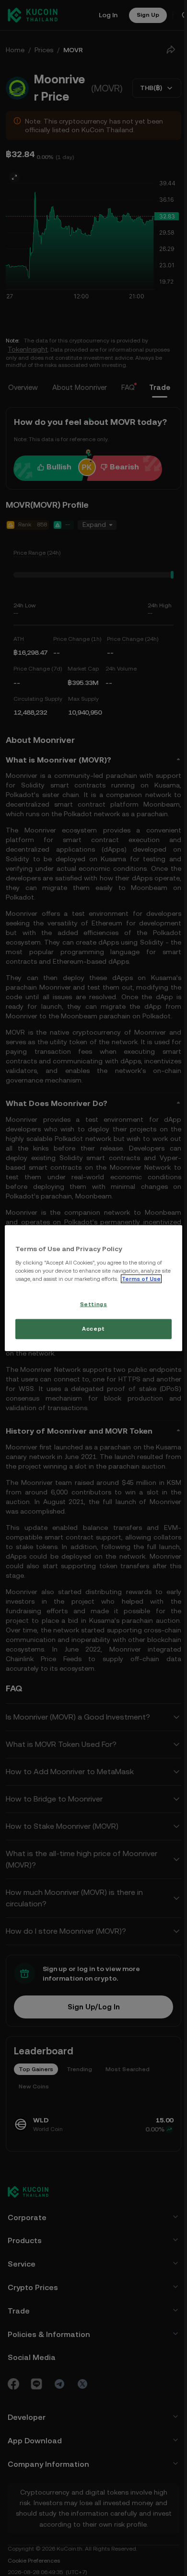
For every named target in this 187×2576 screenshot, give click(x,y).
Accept (92, 1333)
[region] (92, 1288)
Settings (92, 1308)
